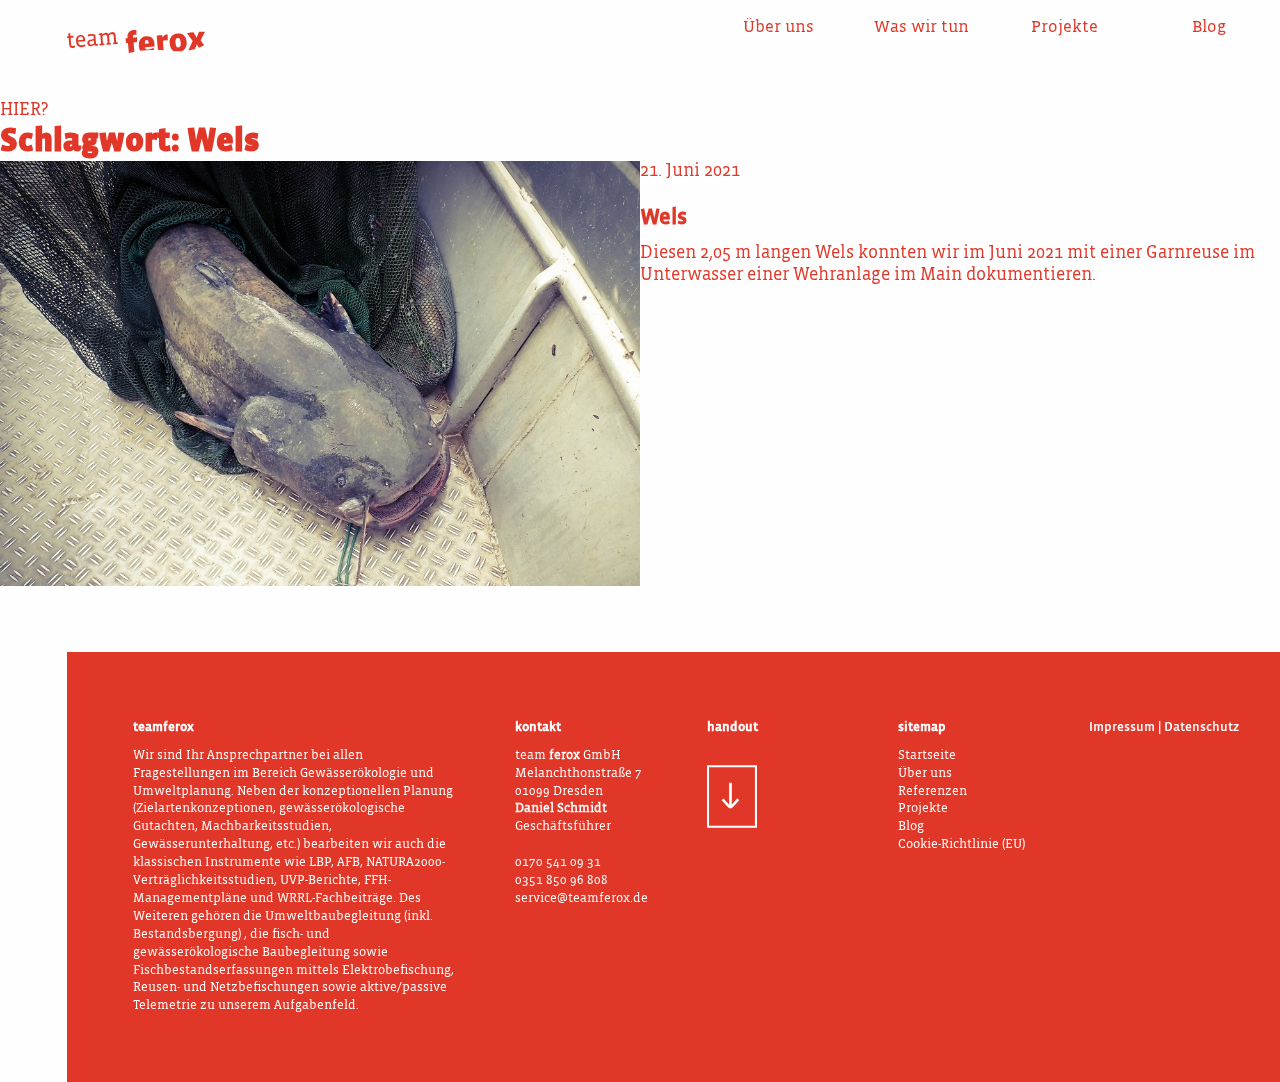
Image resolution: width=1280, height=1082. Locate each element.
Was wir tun (921, 27)
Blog (1208, 27)
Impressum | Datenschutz (1164, 727)
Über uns (778, 27)
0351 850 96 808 (561, 880)
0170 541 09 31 (558, 862)
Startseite (927, 755)
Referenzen (932, 791)
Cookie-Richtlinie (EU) (961, 844)
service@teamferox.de (581, 898)
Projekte (1064, 27)
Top (1234, 536)
